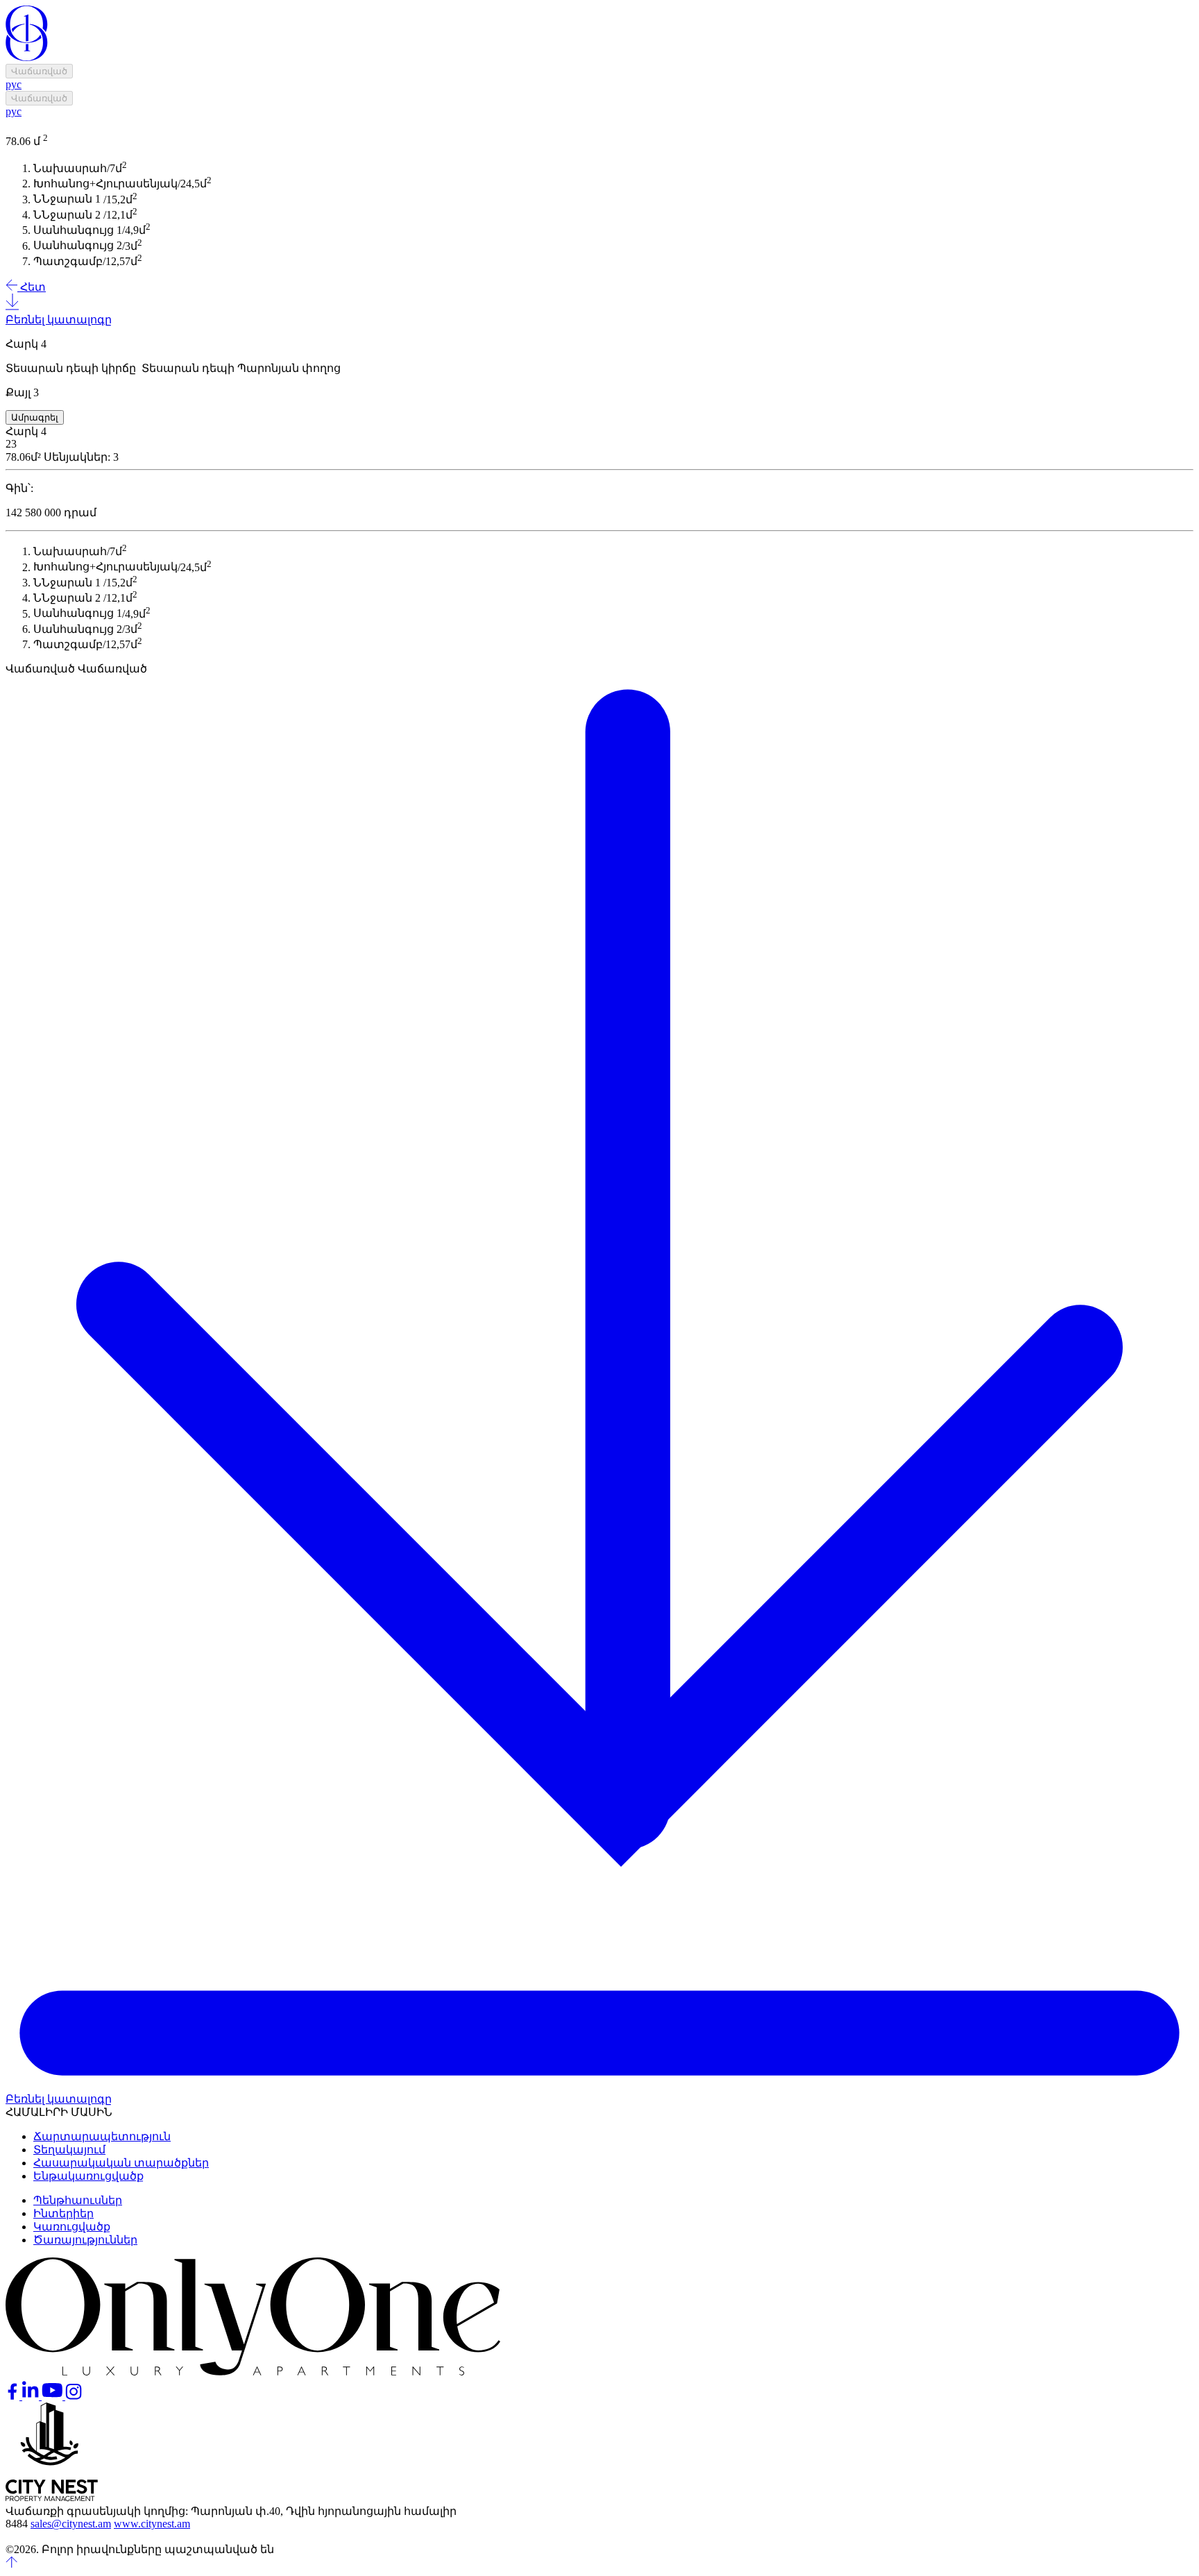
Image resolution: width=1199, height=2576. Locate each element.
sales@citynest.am (71, 2524)
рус (14, 84)
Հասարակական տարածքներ (121, 2163)
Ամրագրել (35, 417)
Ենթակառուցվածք (88, 2176)
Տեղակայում (69, 2150)
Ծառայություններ (85, 2240)
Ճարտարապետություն (102, 2136)
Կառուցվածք (72, 2227)
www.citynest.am (152, 2524)
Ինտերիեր (63, 2213)
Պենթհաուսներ (78, 2200)
